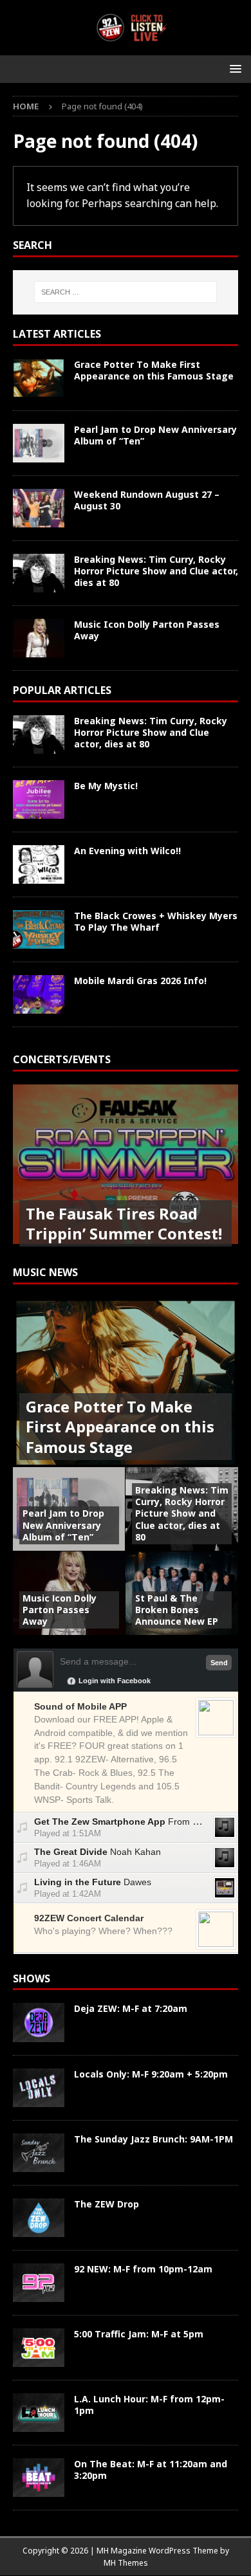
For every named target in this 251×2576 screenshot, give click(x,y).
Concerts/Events (62, 1059)
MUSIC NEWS (45, 1272)
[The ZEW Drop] (39, 2218)
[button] (233, 69)
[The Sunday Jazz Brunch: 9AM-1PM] (39, 2153)
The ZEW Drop (107, 2204)
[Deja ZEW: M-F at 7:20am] (39, 2022)
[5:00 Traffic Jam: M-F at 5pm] (39, 2348)
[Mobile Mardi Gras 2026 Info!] (39, 994)
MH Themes (126, 2563)
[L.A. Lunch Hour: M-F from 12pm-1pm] (39, 2413)
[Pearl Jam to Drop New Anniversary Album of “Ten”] (39, 443)
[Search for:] (126, 292)
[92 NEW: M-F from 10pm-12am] (39, 2283)
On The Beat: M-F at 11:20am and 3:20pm (151, 2470)
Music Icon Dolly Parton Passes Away (147, 630)
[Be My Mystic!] (39, 799)
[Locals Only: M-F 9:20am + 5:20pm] (39, 2088)
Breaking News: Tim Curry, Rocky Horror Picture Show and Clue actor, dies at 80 (156, 571)
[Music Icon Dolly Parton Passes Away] (39, 638)
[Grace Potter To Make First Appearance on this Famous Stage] (39, 378)
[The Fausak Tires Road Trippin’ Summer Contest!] (126, 1169)
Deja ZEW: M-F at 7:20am (131, 2008)
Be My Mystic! (106, 786)
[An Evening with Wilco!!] (39, 864)
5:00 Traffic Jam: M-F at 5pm (139, 2334)
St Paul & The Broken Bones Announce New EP (177, 1610)
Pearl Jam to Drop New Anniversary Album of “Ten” (155, 435)
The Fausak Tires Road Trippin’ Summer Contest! (124, 1223)
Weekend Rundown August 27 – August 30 (147, 500)
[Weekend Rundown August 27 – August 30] (39, 508)
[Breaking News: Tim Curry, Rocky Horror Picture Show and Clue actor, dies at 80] (39, 573)
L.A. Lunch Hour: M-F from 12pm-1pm (149, 2405)
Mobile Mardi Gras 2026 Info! (140, 981)
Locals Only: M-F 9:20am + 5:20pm (151, 2074)
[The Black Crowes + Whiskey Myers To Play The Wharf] (39, 929)
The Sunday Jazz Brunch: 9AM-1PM (153, 2139)
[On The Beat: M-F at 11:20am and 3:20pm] (39, 2478)
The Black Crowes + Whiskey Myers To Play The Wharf (156, 921)
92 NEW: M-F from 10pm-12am (143, 2269)
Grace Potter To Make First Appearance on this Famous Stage (154, 370)
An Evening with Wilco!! (127, 851)
